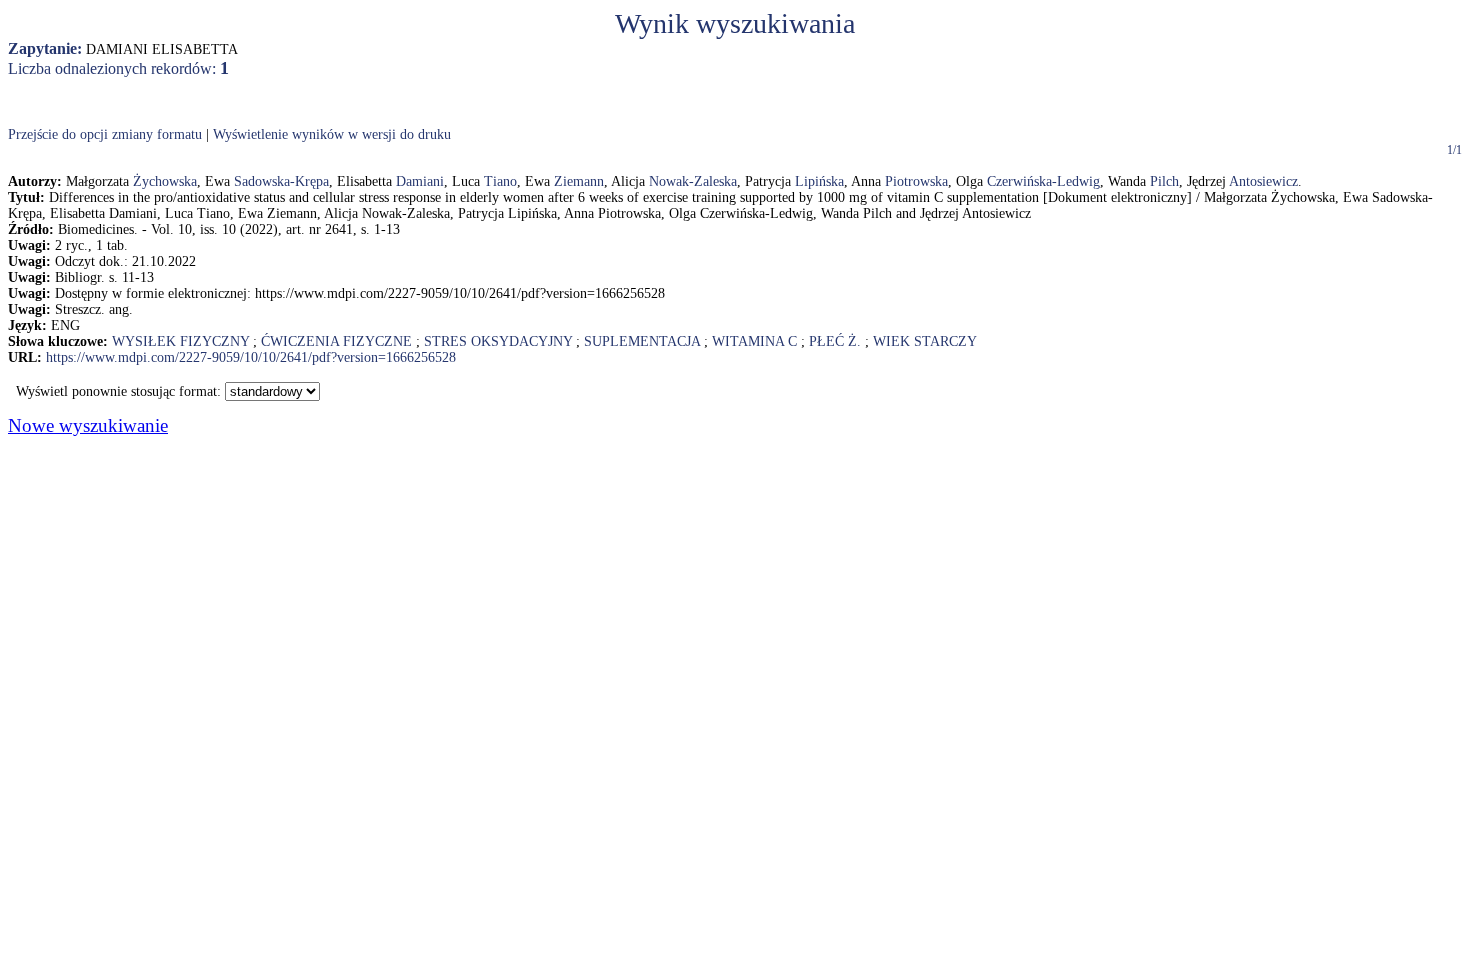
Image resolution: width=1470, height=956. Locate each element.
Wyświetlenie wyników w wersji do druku (332, 134)
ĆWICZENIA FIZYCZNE (336, 341)
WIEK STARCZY (925, 341)
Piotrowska (916, 181)
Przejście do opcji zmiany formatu (105, 134)
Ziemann (579, 181)
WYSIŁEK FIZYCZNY (180, 341)
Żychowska (165, 181)
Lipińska (819, 181)
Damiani (420, 181)
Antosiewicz (1263, 181)
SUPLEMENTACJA (642, 341)
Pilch (1164, 181)
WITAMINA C (754, 341)
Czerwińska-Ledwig (1043, 181)
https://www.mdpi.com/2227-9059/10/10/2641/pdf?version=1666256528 (251, 357)
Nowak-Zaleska (693, 181)
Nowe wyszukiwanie (88, 425)
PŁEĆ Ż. (835, 341)
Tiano (500, 181)
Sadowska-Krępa (281, 181)
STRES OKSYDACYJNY (498, 341)
